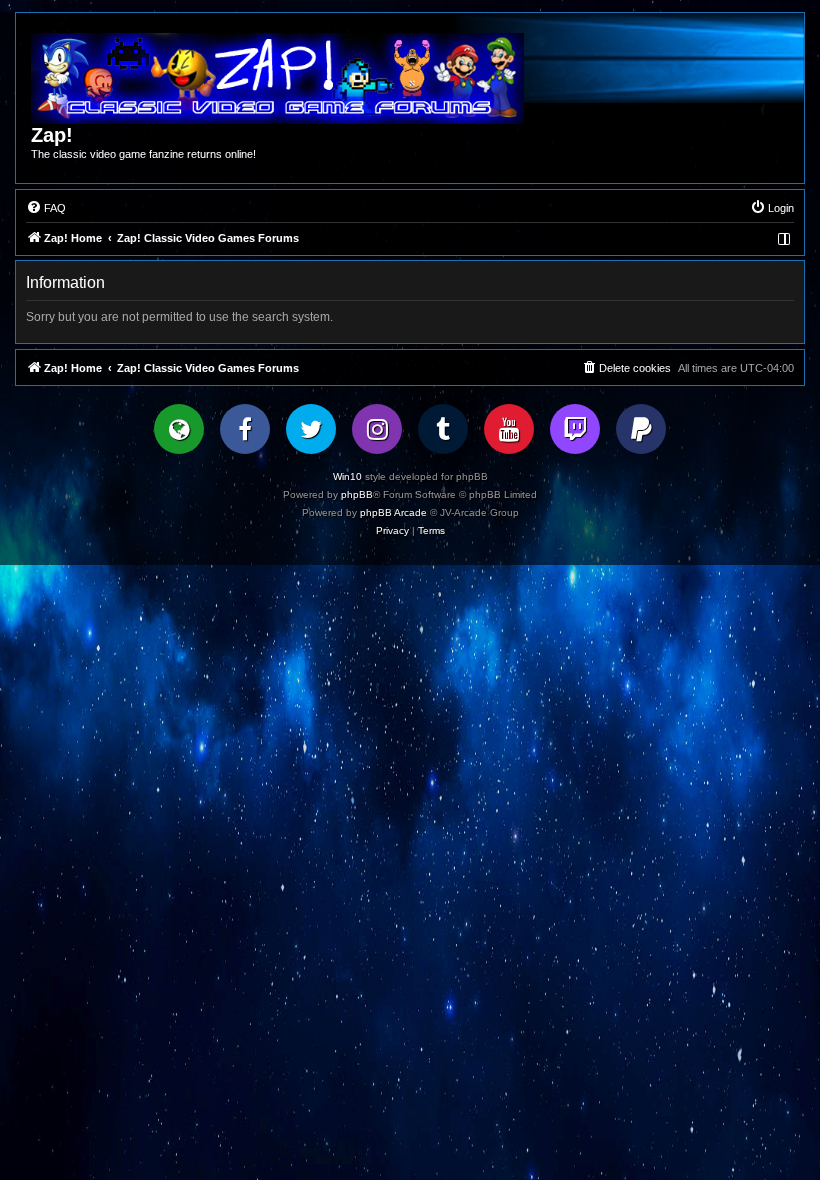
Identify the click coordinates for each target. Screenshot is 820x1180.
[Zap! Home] (277, 78)
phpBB (357, 494)
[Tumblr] (443, 429)
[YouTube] (509, 429)
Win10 (347, 476)
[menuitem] (46, 208)
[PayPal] (641, 429)
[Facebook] (245, 429)
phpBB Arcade (393, 512)
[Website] (179, 429)
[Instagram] (377, 429)
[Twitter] (311, 429)
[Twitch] (575, 429)
